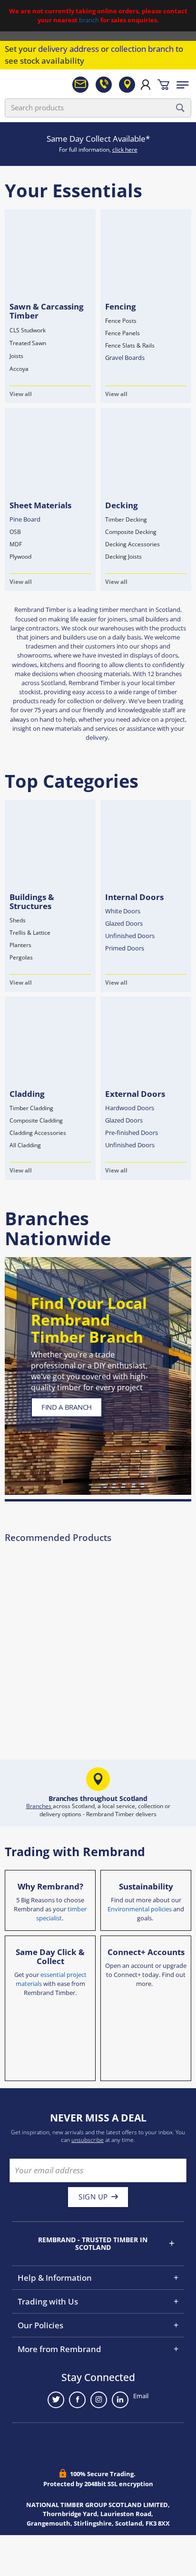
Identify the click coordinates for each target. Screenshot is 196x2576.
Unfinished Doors (130, 936)
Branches (39, 1806)
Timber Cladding (31, 1108)
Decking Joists (123, 557)
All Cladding (25, 1145)
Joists (16, 356)
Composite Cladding (36, 1120)
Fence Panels (122, 333)
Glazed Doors (124, 923)
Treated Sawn (28, 343)
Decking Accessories (132, 544)
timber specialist (62, 1913)
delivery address (69, 49)
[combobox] (98, 108)
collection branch (142, 49)
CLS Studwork (28, 330)
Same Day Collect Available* (98, 139)
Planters (20, 945)
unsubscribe (88, 2140)
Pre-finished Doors (132, 1133)
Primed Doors (125, 948)
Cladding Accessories (38, 1133)
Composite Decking (131, 532)
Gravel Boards (125, 358)
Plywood (20, 557)
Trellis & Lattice (30, 933)
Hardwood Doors (130, 1108)
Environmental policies (140, 1909)
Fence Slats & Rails (130, 345)
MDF (16, 544)
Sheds (18, 920)
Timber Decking (126, 519)
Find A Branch (67, 1407)
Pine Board (25, 519)
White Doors (123, 911)
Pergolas (21, 957)
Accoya (19, 369)
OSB (15, 532)
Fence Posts (121, 321)
